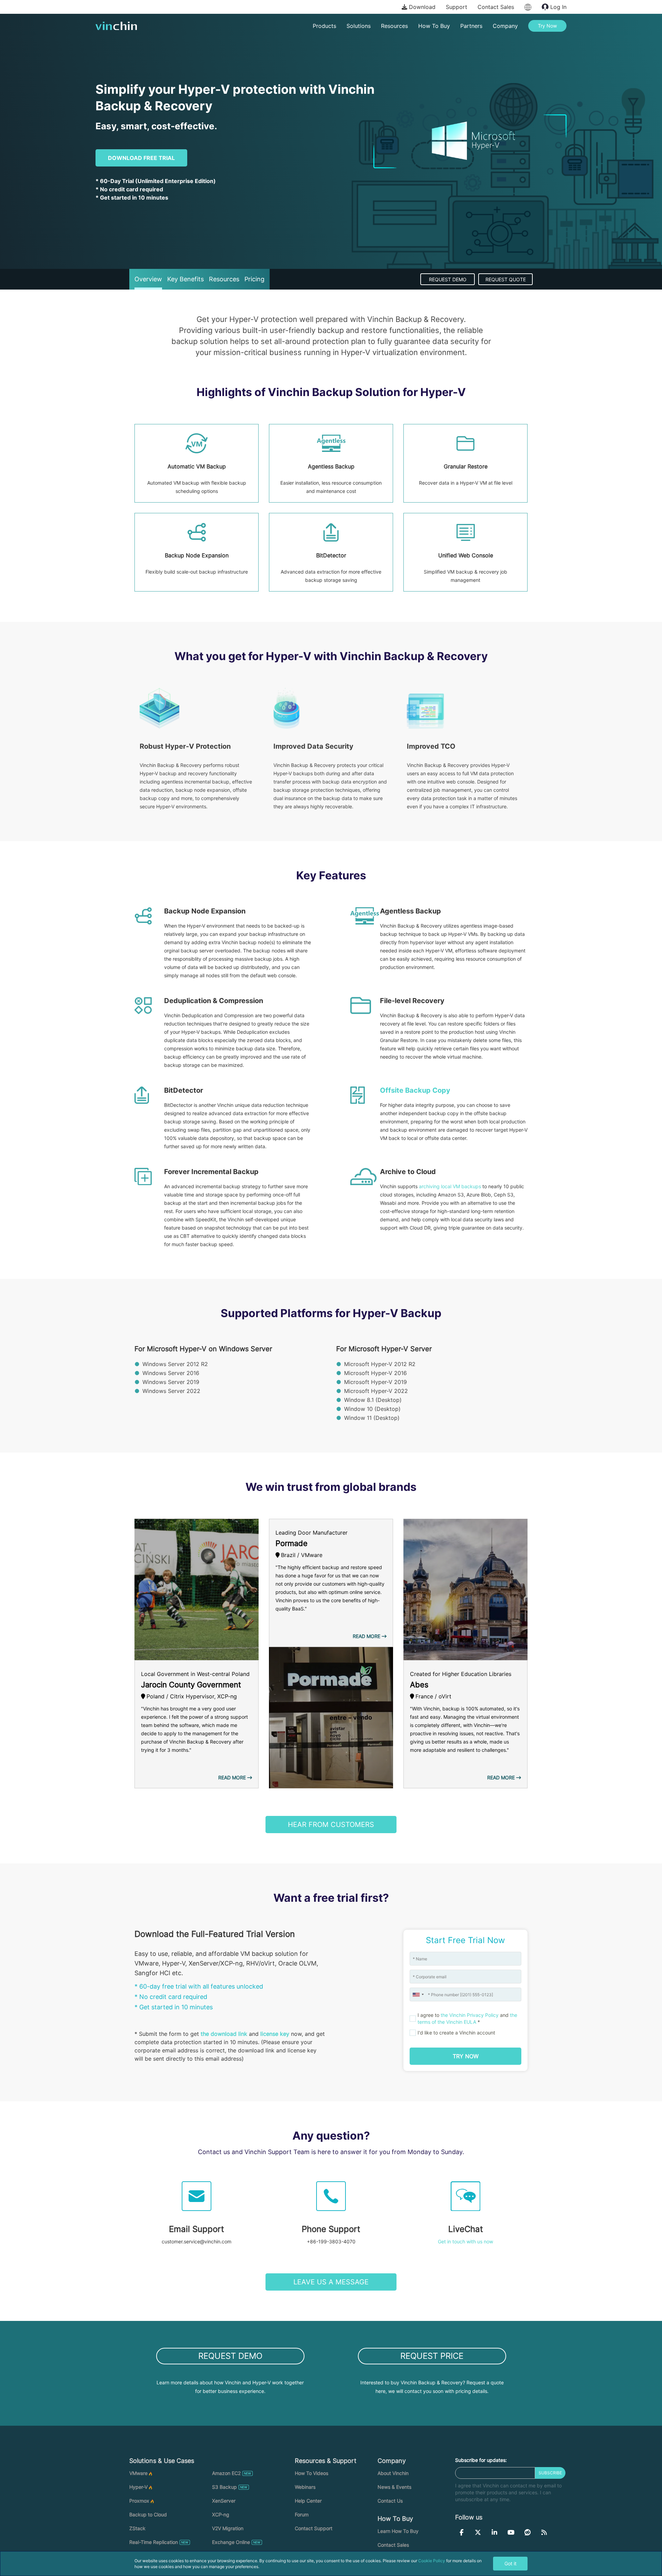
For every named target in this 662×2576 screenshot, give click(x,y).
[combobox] (418, 1994)
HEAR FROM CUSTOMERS (331, 1825)
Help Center (308, 2501)
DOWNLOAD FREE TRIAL (141, 158)
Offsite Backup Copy (415, 1090)
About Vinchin (393, 2473)
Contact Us (390, 2501)
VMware (138, 2473)
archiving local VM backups (450, 1186)
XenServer (224, 2501)
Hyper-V (138, 2487)
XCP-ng (221, 2514)
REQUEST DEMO (448, 279)
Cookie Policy (432, 2561)
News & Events (394, 2487)
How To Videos (312, 2473)
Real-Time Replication (154, 2542)
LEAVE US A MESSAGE (331, 2282)
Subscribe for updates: (481, 2460)
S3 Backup (224, 2487)
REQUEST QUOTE (506, 279)
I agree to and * (467, 2018)
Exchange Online (231, 2542)
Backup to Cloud (148, 2514)
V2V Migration (228, 2528)
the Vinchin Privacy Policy (470, 2015)
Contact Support (314, 2528)
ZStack (137, 2528)
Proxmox (139, 2501)
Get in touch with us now (465, 2241)
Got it (510, 2563)
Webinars (305, 2487)
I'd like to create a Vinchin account (456, 2033)
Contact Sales (496, 7)
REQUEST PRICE (432, 2356)
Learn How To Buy (398, 2531)
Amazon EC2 (226, 2473)
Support (457, 7)
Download (421, 7)
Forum (302, 2514)
